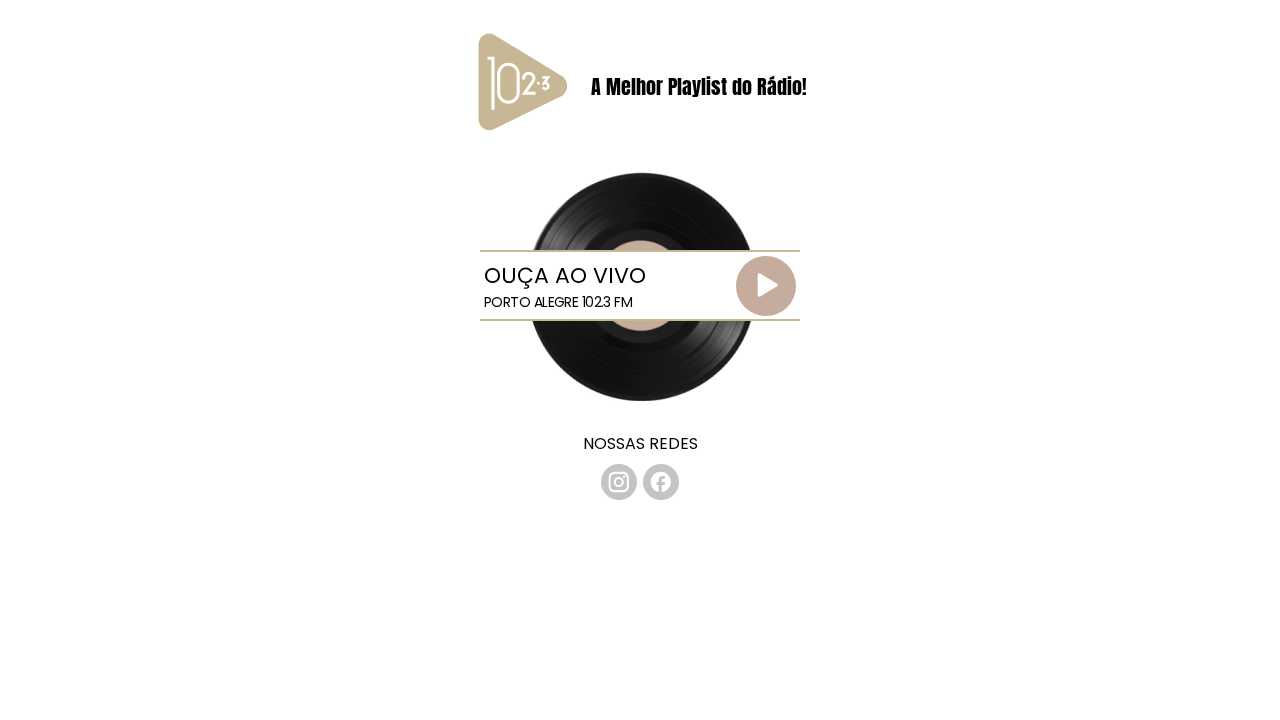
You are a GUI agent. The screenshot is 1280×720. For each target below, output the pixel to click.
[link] (619, 482)
